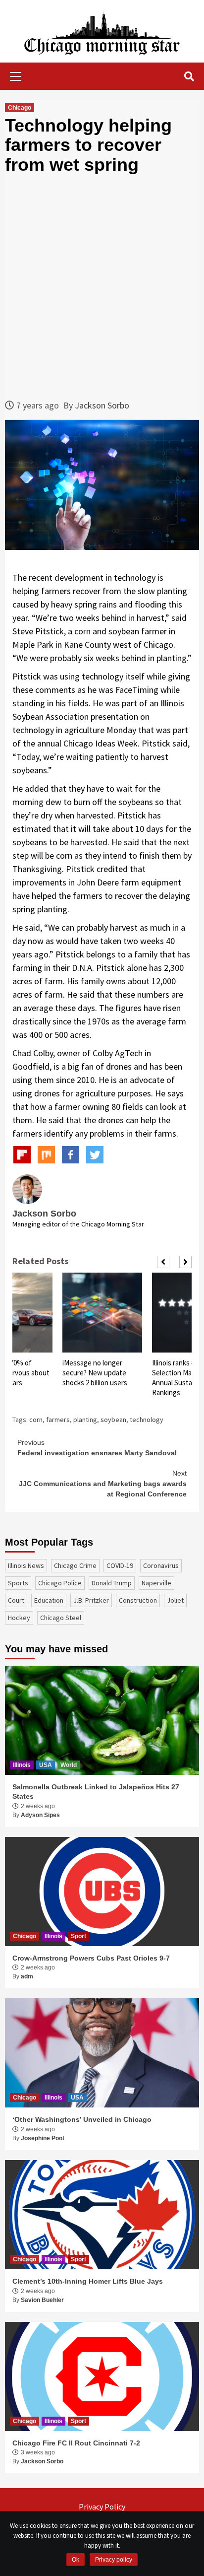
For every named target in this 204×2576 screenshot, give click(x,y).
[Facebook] (71, 1155)
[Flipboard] (22, 1155)
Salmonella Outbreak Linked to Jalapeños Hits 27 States (96, 1792)
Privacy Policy (102, 2507)
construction (138, 1600)
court (16, 1600)
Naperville (156, 1583)
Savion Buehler (42, 2300)
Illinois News (26, 1565)
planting (85, 1420)
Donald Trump (112, 1583)
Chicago (20, 108)
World (69, 1765)
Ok (76, 2560)
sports (18, 1583)
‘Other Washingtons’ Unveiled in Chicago (82, 2119)
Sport (78, 1936)
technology (147, 1420)
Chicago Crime (75, 1565)
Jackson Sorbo (102, 405)
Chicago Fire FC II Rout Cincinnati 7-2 (76, 2443)
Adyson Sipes (40, 1815)
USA (46, 1765)
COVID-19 (120, 1565)
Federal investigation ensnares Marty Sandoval (97, 1448)
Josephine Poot (43, 2138)
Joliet (175, 1600)
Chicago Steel (61, 1618)
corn (36, 1420)
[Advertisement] (102, 286)
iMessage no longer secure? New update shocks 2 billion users (95, 1373)
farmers (58, 1420)
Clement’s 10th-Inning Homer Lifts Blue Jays (88, 2281)
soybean (113, 1420)
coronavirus (161, 1565)
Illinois (22, 1765)
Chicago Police (60, 1583)
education (49, 1600)
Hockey (19, 1618)
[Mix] (46, 1155)
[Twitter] (95, 1155)
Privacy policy (114, 2560)
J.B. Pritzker (91, 1600)
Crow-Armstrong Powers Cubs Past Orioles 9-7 (91, 1958)
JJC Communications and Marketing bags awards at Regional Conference (103, 1484)
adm (27, 1976)
